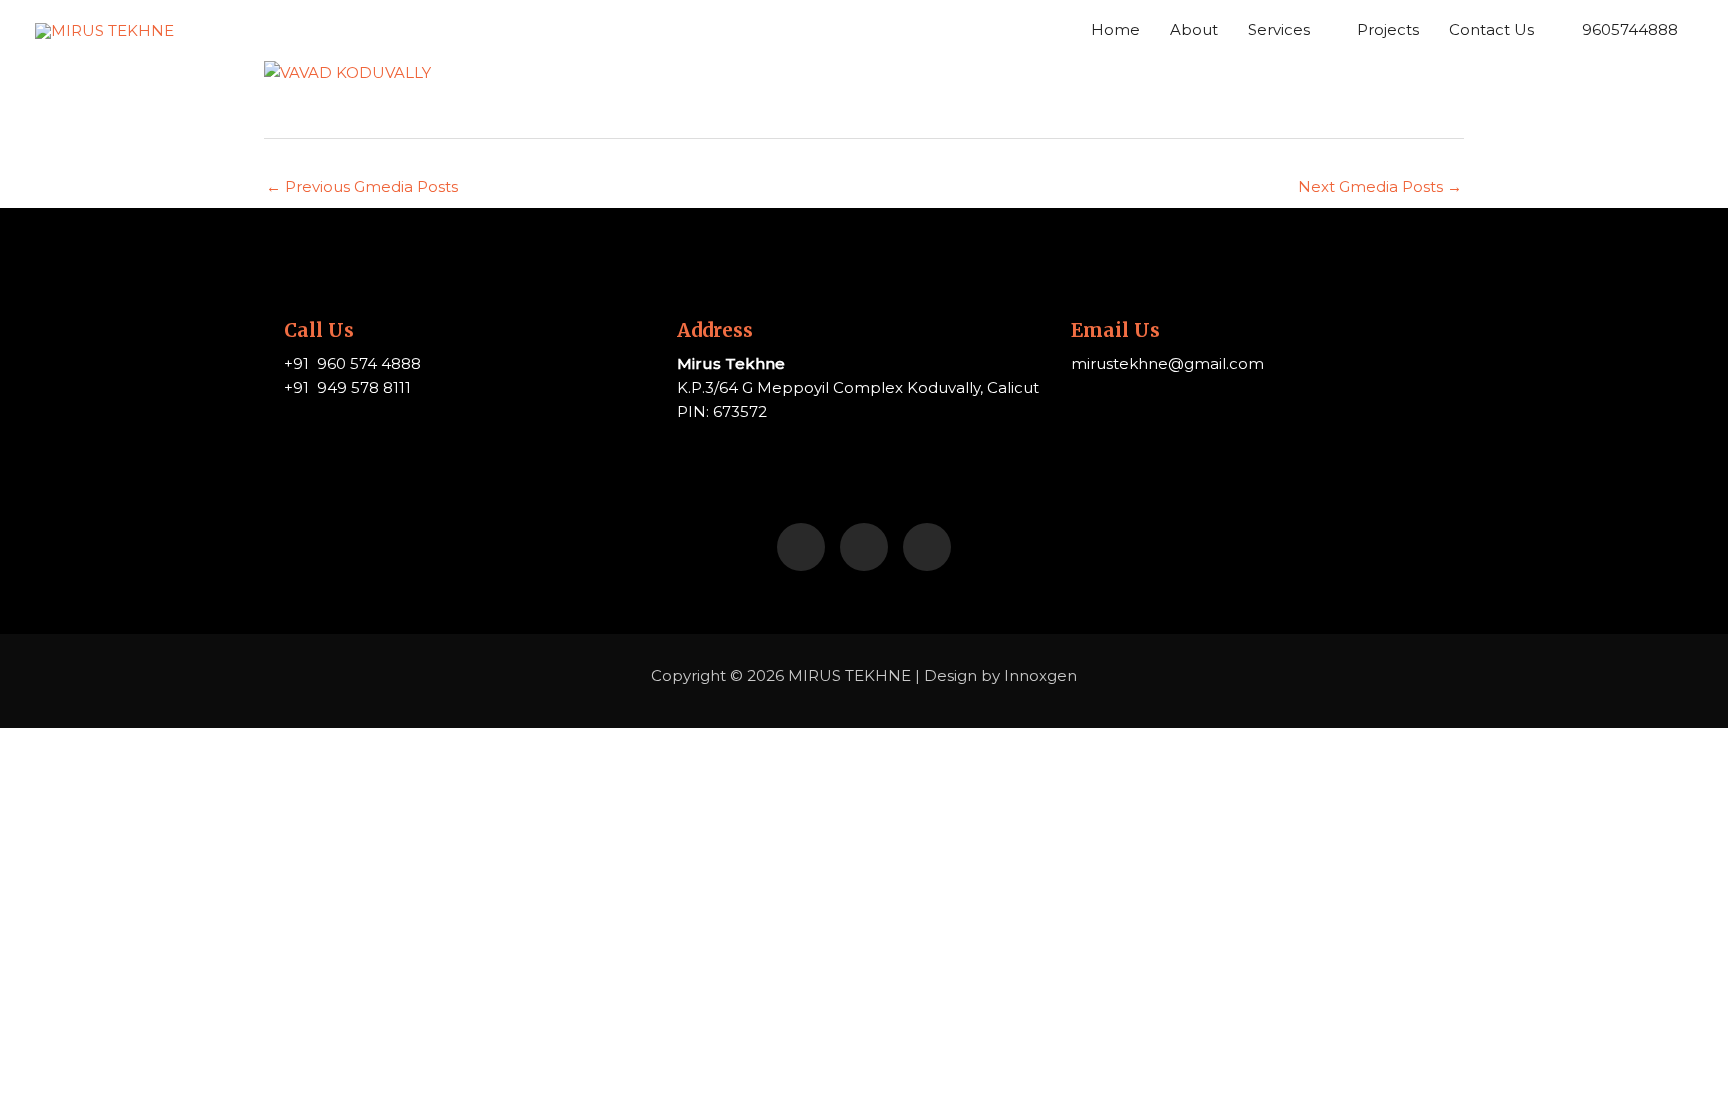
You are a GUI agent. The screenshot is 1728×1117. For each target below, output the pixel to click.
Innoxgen (1040, 675)
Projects (1388, 29)
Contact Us (1491, 29)
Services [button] (1279, 29)
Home (1115, 29)
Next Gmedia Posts (1380, 186)
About (1194, 29)
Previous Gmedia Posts (362, 186)
